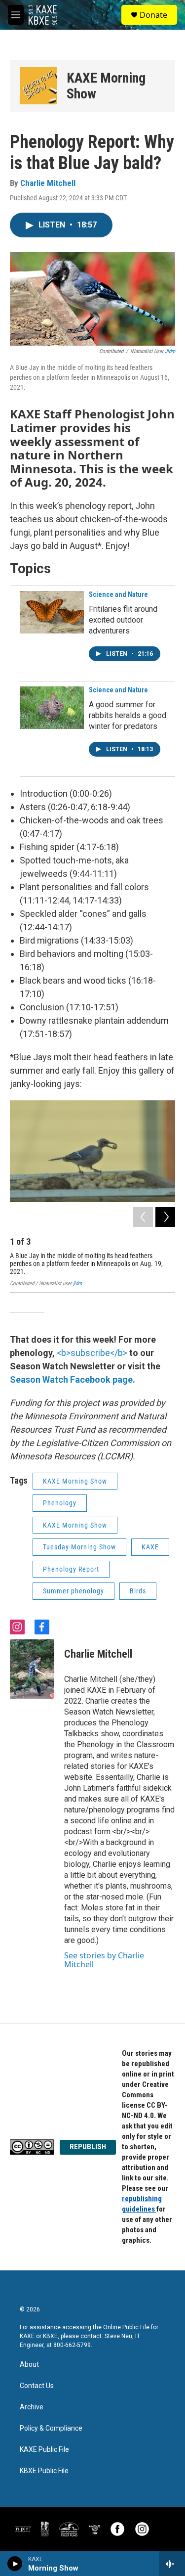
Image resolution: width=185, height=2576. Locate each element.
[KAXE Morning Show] (38, 86)
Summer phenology (74, 1591)
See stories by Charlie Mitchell (104, 1960)
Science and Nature (118, 594)
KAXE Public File (44, 2450)
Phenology (60, 1503)
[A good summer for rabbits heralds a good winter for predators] (52, 708)
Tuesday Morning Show (79, 1547)
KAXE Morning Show (106, 86)
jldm (170, 351)
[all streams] (172, 2564)
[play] (15, 2564)
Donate (153, 15)
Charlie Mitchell (48, 183)
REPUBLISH (88, 2147)
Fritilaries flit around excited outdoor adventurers (123, 620)
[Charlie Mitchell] (32, 1669)
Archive (32, 2407)
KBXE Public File (44, 2471)
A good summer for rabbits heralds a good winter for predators (128, 715)
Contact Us (37, 2386)
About (29, 2365)
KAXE (150, 1547)
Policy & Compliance (51, 2428)
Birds (138, 1591)
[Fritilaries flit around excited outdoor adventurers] (52, 612)
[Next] (165, 1217)
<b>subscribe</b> (92, 1353)
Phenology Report (71, 1569)
